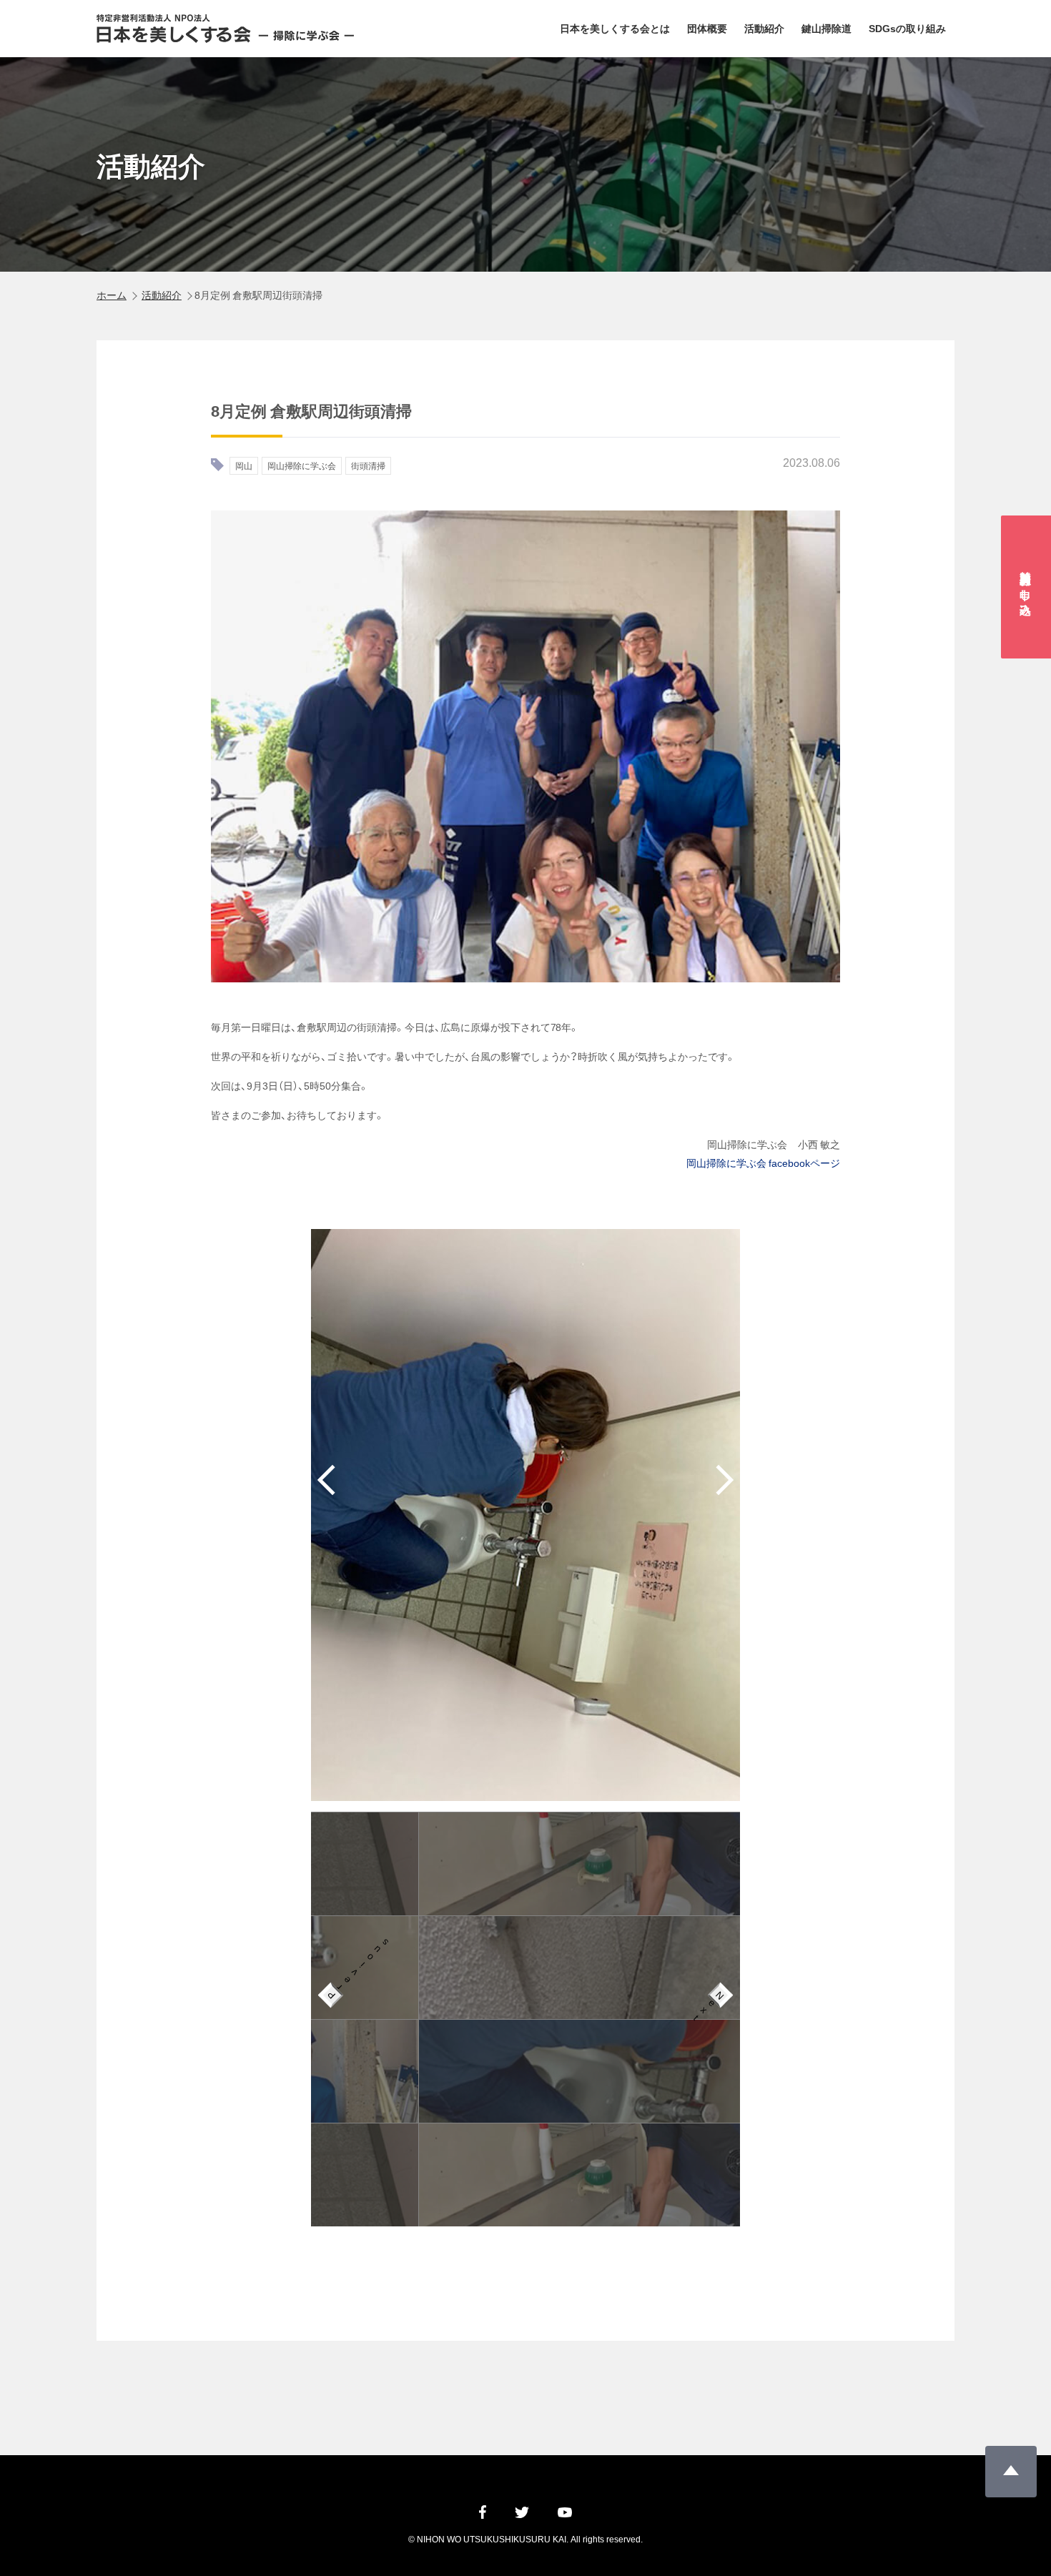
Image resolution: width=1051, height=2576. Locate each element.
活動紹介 (764, 28)
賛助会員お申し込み (1027, 587)
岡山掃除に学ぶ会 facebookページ (763, 1163)
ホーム (112, 295)
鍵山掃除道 (827, 28)
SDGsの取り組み (907, 28)
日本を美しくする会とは (615, 28)
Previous (334, 1992)
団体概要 (707, 28)
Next (717, 1999)
